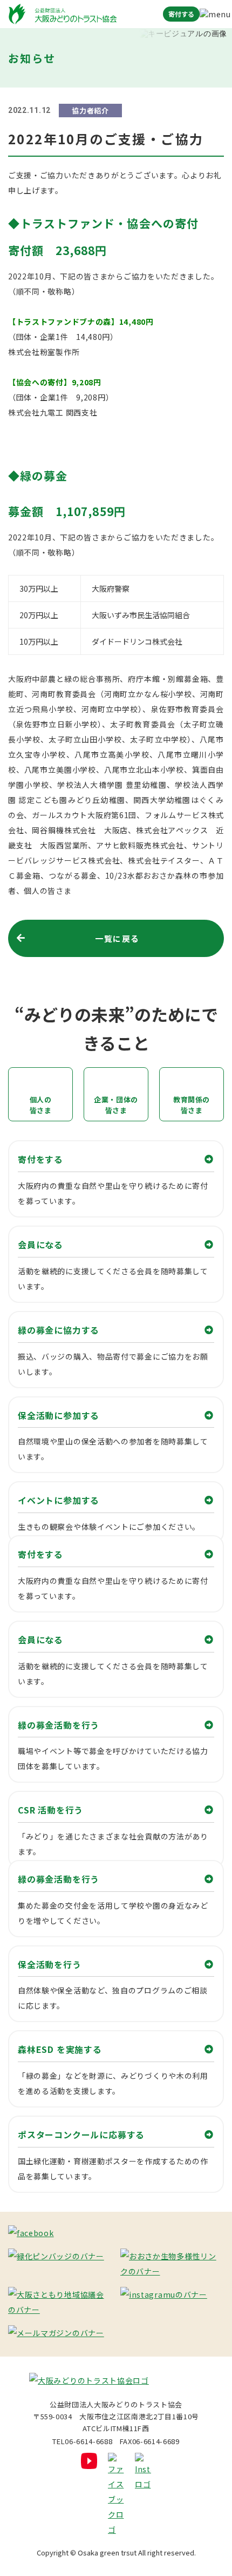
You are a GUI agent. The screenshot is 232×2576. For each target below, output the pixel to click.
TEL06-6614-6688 (82, 2441)
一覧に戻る (117, 938)
